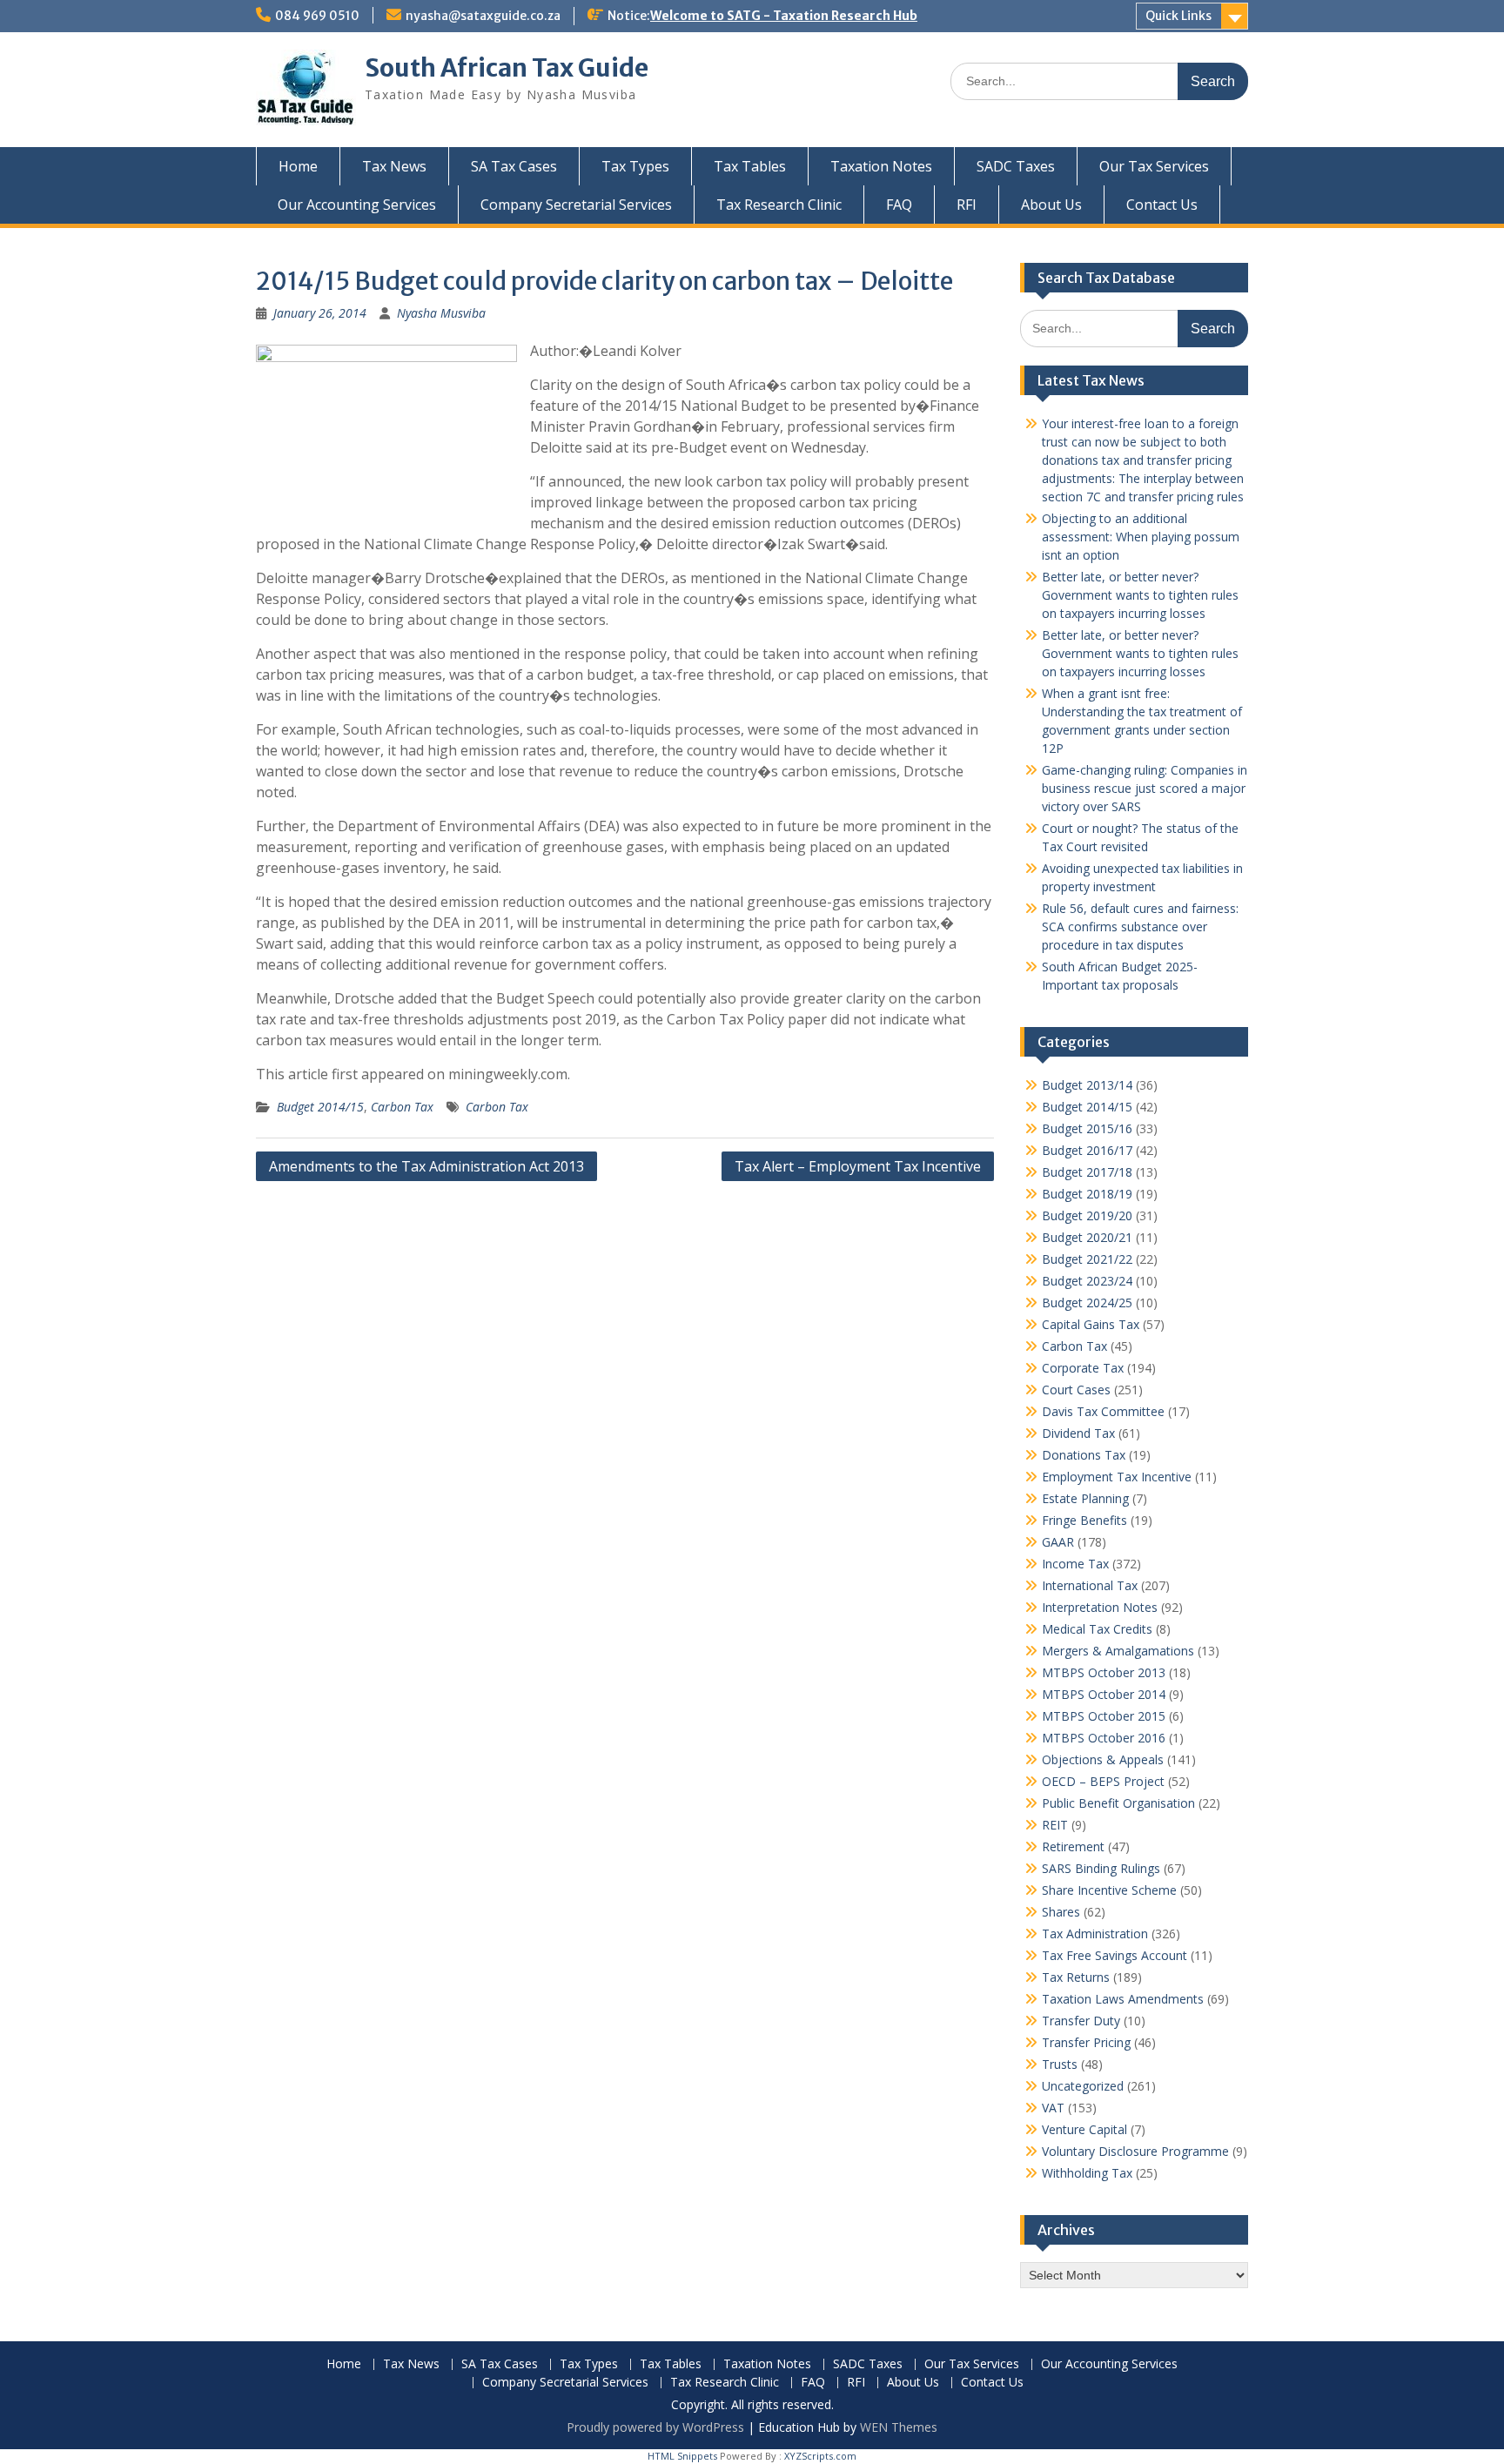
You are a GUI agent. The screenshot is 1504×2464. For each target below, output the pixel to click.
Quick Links (1178, 16)
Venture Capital (1084, 2129)
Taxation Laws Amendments (1123, 1999)
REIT (1055, 1825)
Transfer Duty (1081, 2021)
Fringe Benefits (1084, 1520)
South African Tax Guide (507, 68)
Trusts (1060, 2064)
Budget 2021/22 (1087, 1259)
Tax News (394, 166)
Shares (1061, 1912)
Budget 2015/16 (1087, 1128)
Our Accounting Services (357, 205)
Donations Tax (1084, 1455)
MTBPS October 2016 (1104, 1738)
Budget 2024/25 (1087, 1302)
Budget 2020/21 (1087, 1237)
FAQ (899, 205)
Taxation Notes (881, 166)
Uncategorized (1083, 2086)
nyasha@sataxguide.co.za (483, 16)
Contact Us (1162, 205)
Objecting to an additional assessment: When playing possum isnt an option (1141, 537)
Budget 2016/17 (1087, 1150)
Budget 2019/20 (1087, 1215)
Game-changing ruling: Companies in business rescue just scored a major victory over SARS (1145, 788)
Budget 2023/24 (1087, 1281)
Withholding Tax (1087, 2173)
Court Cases (1076, 1390)
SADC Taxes (1016, 166)
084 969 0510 (317, 16)
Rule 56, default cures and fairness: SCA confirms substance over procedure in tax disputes (1140, 927)
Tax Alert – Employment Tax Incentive (858, 1166)
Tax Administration (1095, 1934)
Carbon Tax (402, 1107)
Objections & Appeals (1103, 1759)
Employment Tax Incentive (1117, 1477)
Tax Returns (1076, 1977)
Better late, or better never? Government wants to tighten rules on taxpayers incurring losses (1140, 595)
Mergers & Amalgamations (1118, 1651)
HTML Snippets (682, 2456)
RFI (967, 205)
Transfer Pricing (1086, 2042)
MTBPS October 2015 (1104, 1716)
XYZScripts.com (820, 2456)
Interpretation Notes (1100, 1607)
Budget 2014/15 (320, 1107)
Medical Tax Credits (1097, 1629)
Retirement (1073, 1846)
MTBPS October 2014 (1104, 1694)
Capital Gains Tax (1091, 1324)
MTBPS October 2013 (1104, 1672)
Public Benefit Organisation (1118, 1803)
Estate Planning (1085, 1498)
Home (298, 166)
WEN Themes (899, 2427)
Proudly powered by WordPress (655, 2427)
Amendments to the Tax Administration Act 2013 (426, 1166)
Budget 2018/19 (1087, 1194)
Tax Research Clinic (779, 205)
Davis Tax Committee (1103, 1411)
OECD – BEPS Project (1103, 1781)
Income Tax (1075, 1564)
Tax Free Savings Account (1115, 1955)
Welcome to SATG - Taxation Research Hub (784, 16)
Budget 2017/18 (1087, 1172)
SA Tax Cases (514, 166)
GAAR (1058, 1542)
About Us (1051, 205)
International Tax (1090, 1585)
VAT (1053, 2108)
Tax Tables (750, 166)
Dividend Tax (1078, 1433)
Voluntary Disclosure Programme (1135, 2151)
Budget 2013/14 (1087, 1085)
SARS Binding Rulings (1101, 1868)
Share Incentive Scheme (1109, 1890)
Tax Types (635, 166)
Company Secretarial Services (576, 205)
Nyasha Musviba (441, 313)
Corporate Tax (1083, 1368)
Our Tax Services (1154, 166)
